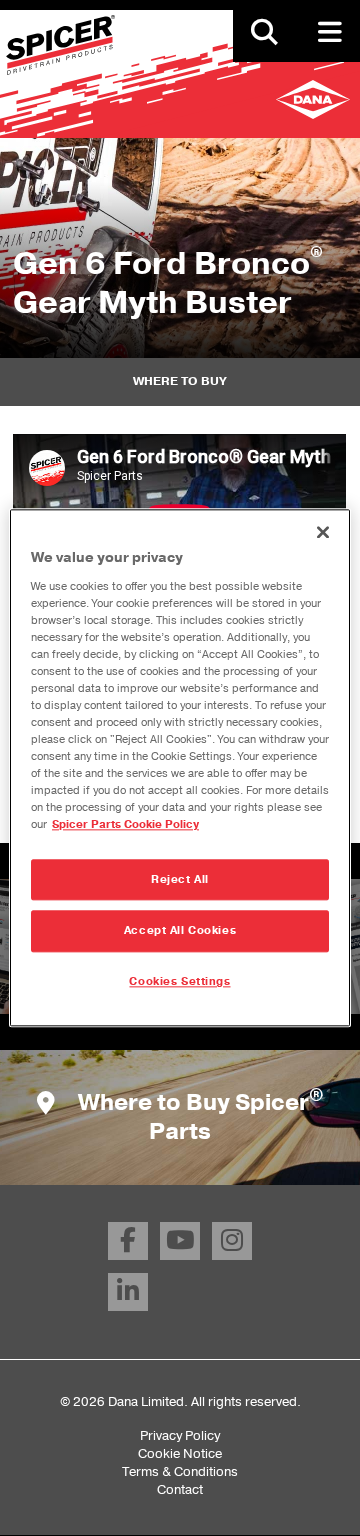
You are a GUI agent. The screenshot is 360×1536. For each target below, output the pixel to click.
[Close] (323, 532)
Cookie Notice (180, 1453)
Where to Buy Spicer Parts (198, 1117)
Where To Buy (180, 381)
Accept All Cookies (180, 931)
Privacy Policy (180, 1435)
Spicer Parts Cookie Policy (125, 825)
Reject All (180, 879)
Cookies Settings (179, 982)
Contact (180, 1489)
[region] (180, 767)
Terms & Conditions (180, 1471)
